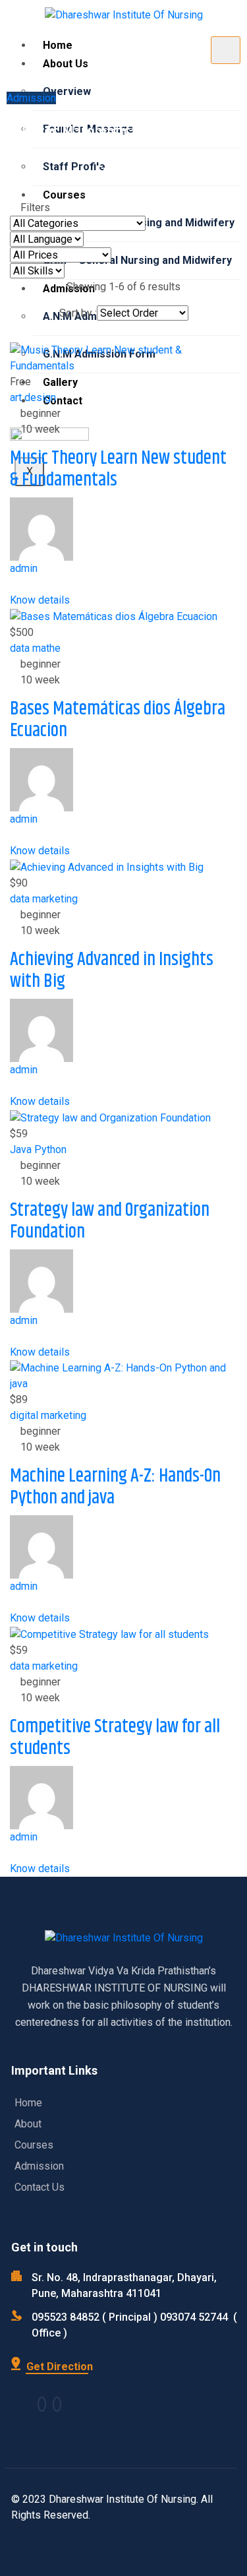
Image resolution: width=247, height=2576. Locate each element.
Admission (31, 98)
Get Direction (58, 2367)
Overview (67, 91)
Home (58, 45)
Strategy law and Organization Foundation (110, 1222)
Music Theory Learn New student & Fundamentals (118, 470)
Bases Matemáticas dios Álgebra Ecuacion (118, 720)
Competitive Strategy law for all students (115, 1738)
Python (50, 1149)
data (20, 648)
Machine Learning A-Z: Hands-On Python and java (115, 1488)
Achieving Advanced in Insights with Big (112, 971)
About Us (66, 64)
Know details (41, 600)
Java (21, 1149)
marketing (55, 899)
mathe (46, 648)
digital (24, 1415)
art (16, 397)
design (40, 397)
